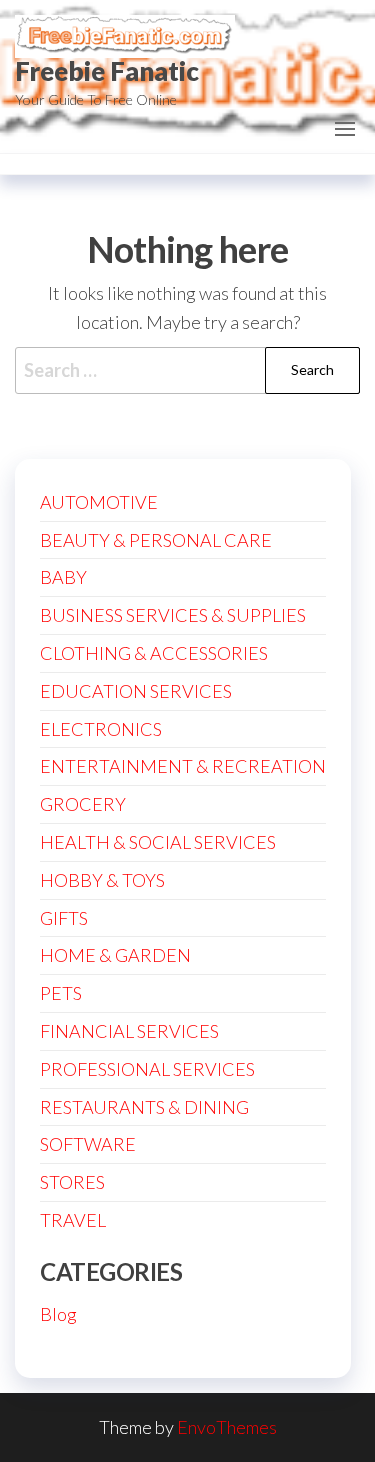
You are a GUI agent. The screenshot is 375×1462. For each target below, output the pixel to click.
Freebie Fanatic (107, 71)
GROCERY (83, 804)
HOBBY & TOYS (102, 880)
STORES (72, 1182)
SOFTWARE (88, 1144)
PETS (61, 993)
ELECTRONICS (101, 729)
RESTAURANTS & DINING (144, 1107)
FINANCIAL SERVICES (129, 1031)
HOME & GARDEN (115, 955)
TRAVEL (73, 1220)
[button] (345, 129)
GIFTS (64, 918)
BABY (63, 577)
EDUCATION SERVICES (136, 691)
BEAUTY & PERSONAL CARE (156, 540)
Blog (58, 1314)
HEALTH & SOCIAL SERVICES (158, 842)
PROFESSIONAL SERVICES (147, 1069)
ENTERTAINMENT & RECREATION (183, 766)
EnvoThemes (227, 1427)
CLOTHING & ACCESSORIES (154, 653)
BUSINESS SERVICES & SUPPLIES (173, 615)
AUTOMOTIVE (99, 502)
